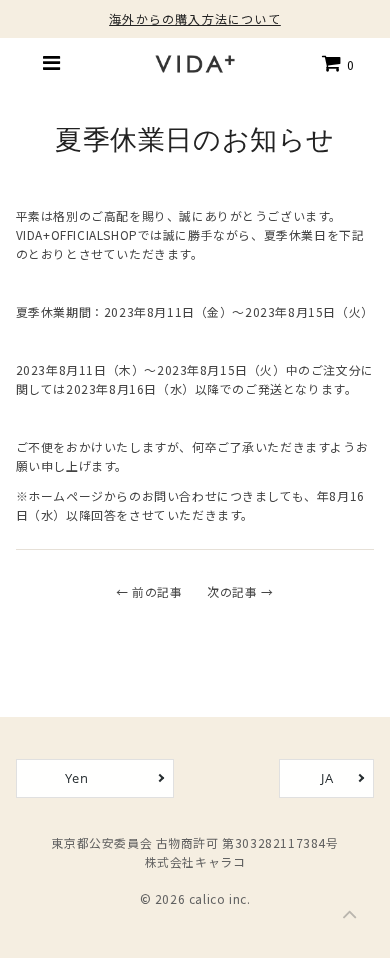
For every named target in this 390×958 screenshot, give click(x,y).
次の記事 (232, 591)
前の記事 (157, 591)
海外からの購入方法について (195, 18)
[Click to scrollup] (350, 918)
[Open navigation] (52, 63)
